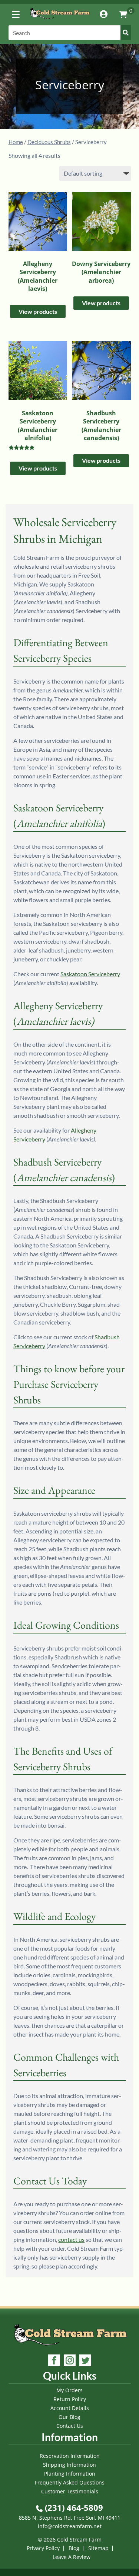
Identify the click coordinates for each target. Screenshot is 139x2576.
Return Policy (70, 2399)
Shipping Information (69, 2465)
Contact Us (70, 2426)
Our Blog (69, 2417)
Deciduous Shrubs (49, 142)
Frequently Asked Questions (70, 2482)
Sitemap (98, 2548)
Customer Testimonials (70, 2491)
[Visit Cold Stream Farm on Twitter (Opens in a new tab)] (85, 2361)
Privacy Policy (43, 2548)
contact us (71, 2239)
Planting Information (70, 2474)
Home (16, 142)
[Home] (60, 20)
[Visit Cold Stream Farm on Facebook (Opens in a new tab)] (54, 2361)
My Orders (69, 2390)
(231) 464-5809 (73, 2507)
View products (38, 311)
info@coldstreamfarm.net (70, 2526)
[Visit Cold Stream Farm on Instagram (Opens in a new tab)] (70, 2361)
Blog (74, 2548)
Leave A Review (72, 2557)
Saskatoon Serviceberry (90, 974)
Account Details (70, 2408)
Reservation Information (70, 2456)
